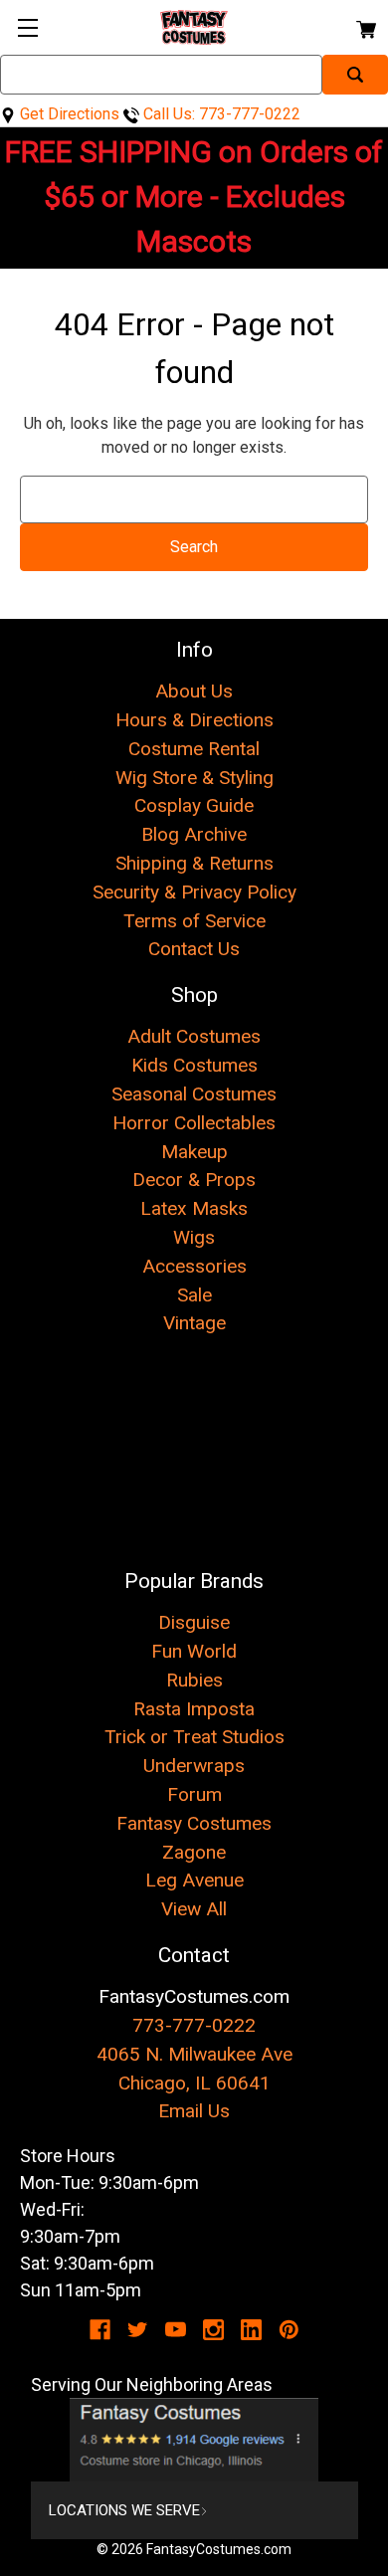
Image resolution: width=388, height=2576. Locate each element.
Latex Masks (194, 1208)
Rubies (194, 1680)
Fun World (194, 1651)
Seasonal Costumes (194, 1094)
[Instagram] (213, 2330)
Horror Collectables (194, 1123)
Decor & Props (194, 1180)
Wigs (194, 1237)
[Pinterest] (289, 2330)
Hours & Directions (194, 720)
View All (194, 1909)
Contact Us (194, 949)
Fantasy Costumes (194, 1823)
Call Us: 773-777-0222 (220, 114)
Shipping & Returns (194, 863)
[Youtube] (176, 2330)
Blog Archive (194, 834)
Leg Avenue (194, 1880)
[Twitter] (138, 2330)
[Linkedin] (251, 2330)
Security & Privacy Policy (194, 892)
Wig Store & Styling (194, 778)
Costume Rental (194, 749)
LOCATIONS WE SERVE (124, 2510)
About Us (194, 691)
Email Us (194, 2111)
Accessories (194, 1266)
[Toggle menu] (27, 27)
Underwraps (194, 1766)
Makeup (194, 1152)
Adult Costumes (194, 1036)
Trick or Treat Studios (194, 1737)
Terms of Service (194, 921)
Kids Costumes (194, 1065)
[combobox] (161, 75)
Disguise (194, 1622)
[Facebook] (100, 2330)
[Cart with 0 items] (365, 26)
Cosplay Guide (194, 805)
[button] (194, 2440)
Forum (194, 1794)
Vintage (194, 1323)
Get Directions (68, 114)
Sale (194, 1295)
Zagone (194, 1852)
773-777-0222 (194, 2025)
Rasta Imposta (194, 1709)
